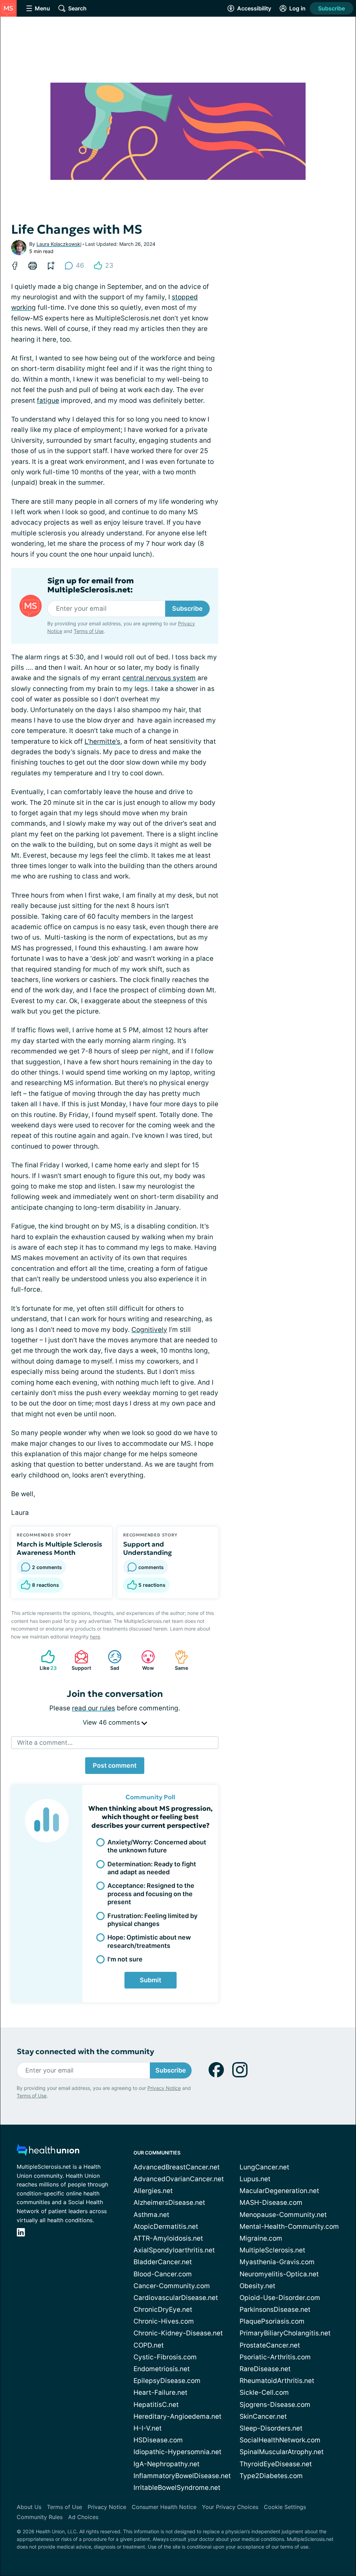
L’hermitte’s (102, 741)
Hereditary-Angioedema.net (177, 2416)
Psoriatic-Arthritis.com (275, 2357)
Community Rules (40, 2517)
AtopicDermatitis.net (166, 2227)
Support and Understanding (148, 1548)
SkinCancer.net (263, 2416)
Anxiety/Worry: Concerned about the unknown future (157, 1846)
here (95, 1637)
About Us (29, 2507)
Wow (144, 1660)
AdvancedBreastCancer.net (177, 2167)
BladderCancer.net (163, 2262)
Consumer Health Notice (164, 2507)
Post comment (115, 1765)
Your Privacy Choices (230, 2507)
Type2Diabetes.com (271, 2476)
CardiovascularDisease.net (176, 2298)
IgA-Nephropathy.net (167, 2464)
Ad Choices (83, 2517)
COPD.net (149, 2345)
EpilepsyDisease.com (167, 2381)
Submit (151, 1980)
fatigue (48, 401)
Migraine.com (261, 2238)
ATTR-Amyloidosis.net (168, 2238)
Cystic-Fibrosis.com (165, 2357)
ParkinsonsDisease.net (275, 2310)
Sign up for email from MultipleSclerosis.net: (91, 585)
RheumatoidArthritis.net (277, 2381)
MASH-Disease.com (271, 2203)
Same (178, 1660)
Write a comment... (45, 1743)
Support (79, 1660)
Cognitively (149, 1330)
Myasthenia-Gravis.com (277, 2262)
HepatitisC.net (156, 2405)
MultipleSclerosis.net (272, 2250)
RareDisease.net (265, 2369)
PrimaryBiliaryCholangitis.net (285, 2333)
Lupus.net (255, 2179)
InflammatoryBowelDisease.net (182, 2476)
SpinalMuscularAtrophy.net (282, 2452)
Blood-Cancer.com (163, 2274)
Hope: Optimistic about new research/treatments (149, 1941)
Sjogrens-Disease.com (275, 2405)
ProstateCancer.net (270, 2345)
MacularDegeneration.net (279, 2191)
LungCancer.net (264, 2167)
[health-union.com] (48, 2152)
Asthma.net (151, 2215)
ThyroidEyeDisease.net (276, 2464)
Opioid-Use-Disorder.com (280, 2298)
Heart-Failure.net (160, 2392)
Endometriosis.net (162, 2369)
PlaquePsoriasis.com (272, 2321)
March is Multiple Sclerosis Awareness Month (59, 1548)
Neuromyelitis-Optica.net (279, 2274)
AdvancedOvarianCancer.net (179, 2179)
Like (45, 1660)
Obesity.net (257, 2286)
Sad (110, 1660)
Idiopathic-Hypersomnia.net (177, 2452)
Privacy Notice (164, 2088)
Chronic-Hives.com (164, 2321)
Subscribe (331, 8)
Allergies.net (153, 2191)
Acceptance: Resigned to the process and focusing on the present (151, 1894)
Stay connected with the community (85, 2052)
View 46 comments (112, 1722)
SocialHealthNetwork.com (280, 2440)
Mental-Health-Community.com (289, 2227)
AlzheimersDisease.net (169, 2203)
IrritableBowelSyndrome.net (177, 2488)
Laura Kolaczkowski (59, 244)
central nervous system (159, 678)
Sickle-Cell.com (264, 2392)
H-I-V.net (148, 2428)
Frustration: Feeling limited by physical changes (152, 1920)
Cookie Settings (285, 2507)
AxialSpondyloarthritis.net (174, 2250)
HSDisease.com (158, 2440)
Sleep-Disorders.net (271, 2428)
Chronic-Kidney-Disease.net (178, 2333)
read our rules (94, 1708)
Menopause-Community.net (283, 2215)
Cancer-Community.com (172, 2286)
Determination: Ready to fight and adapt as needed (152, 1868)
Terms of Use (89, 631)
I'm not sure (125, 1959)
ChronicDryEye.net (163, 2310)
